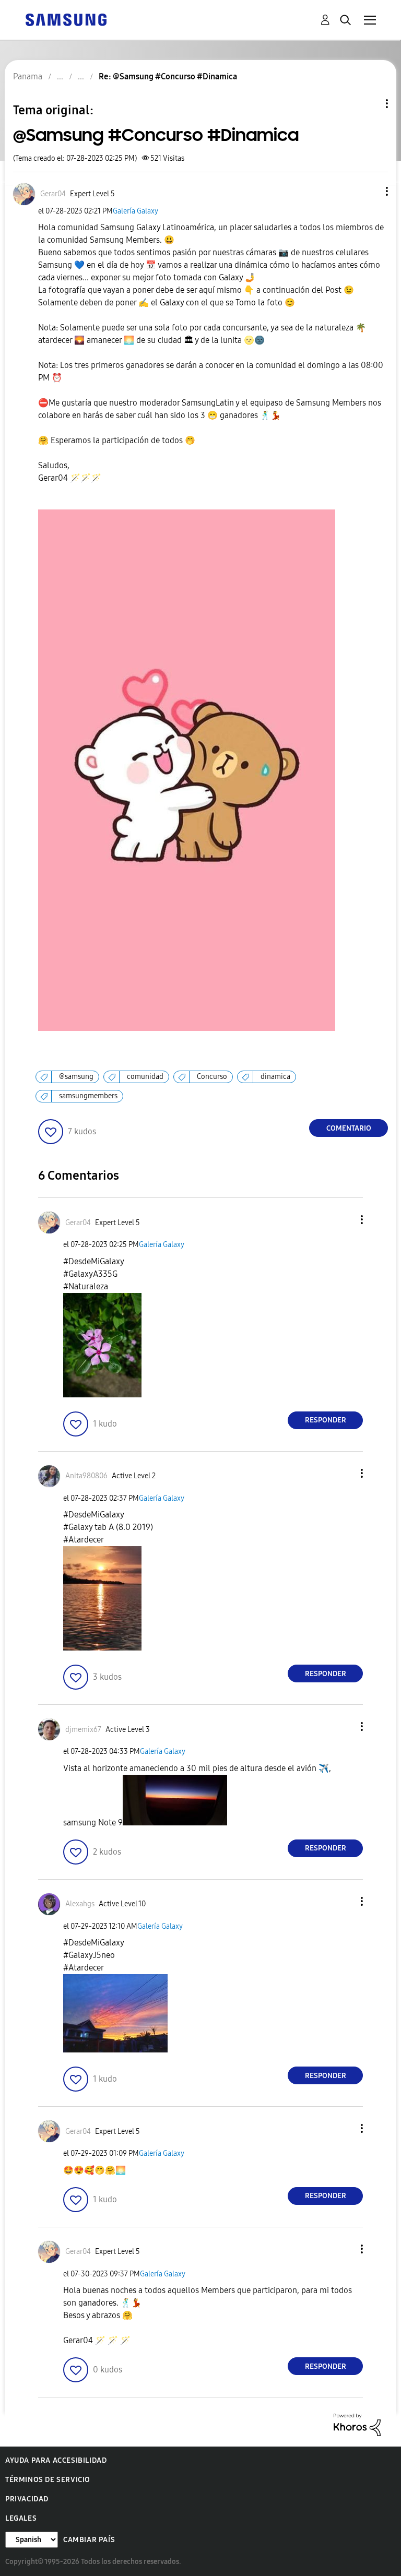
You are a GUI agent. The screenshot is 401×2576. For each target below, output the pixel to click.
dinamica (275, 1077)
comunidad (145, 1077)
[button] (370, 191)
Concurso (212, 1077)
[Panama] (66, 19)
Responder (326, 1420)
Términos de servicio (48, 2480)
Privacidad (27, 2499)
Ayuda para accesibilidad (56, 2460)
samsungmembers (88, 1096)
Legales (21, 2518)
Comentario (349, 1128)
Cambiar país (89, 2540)
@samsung (76, 1077)
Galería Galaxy (135, 211)
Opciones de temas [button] (369, 104)
